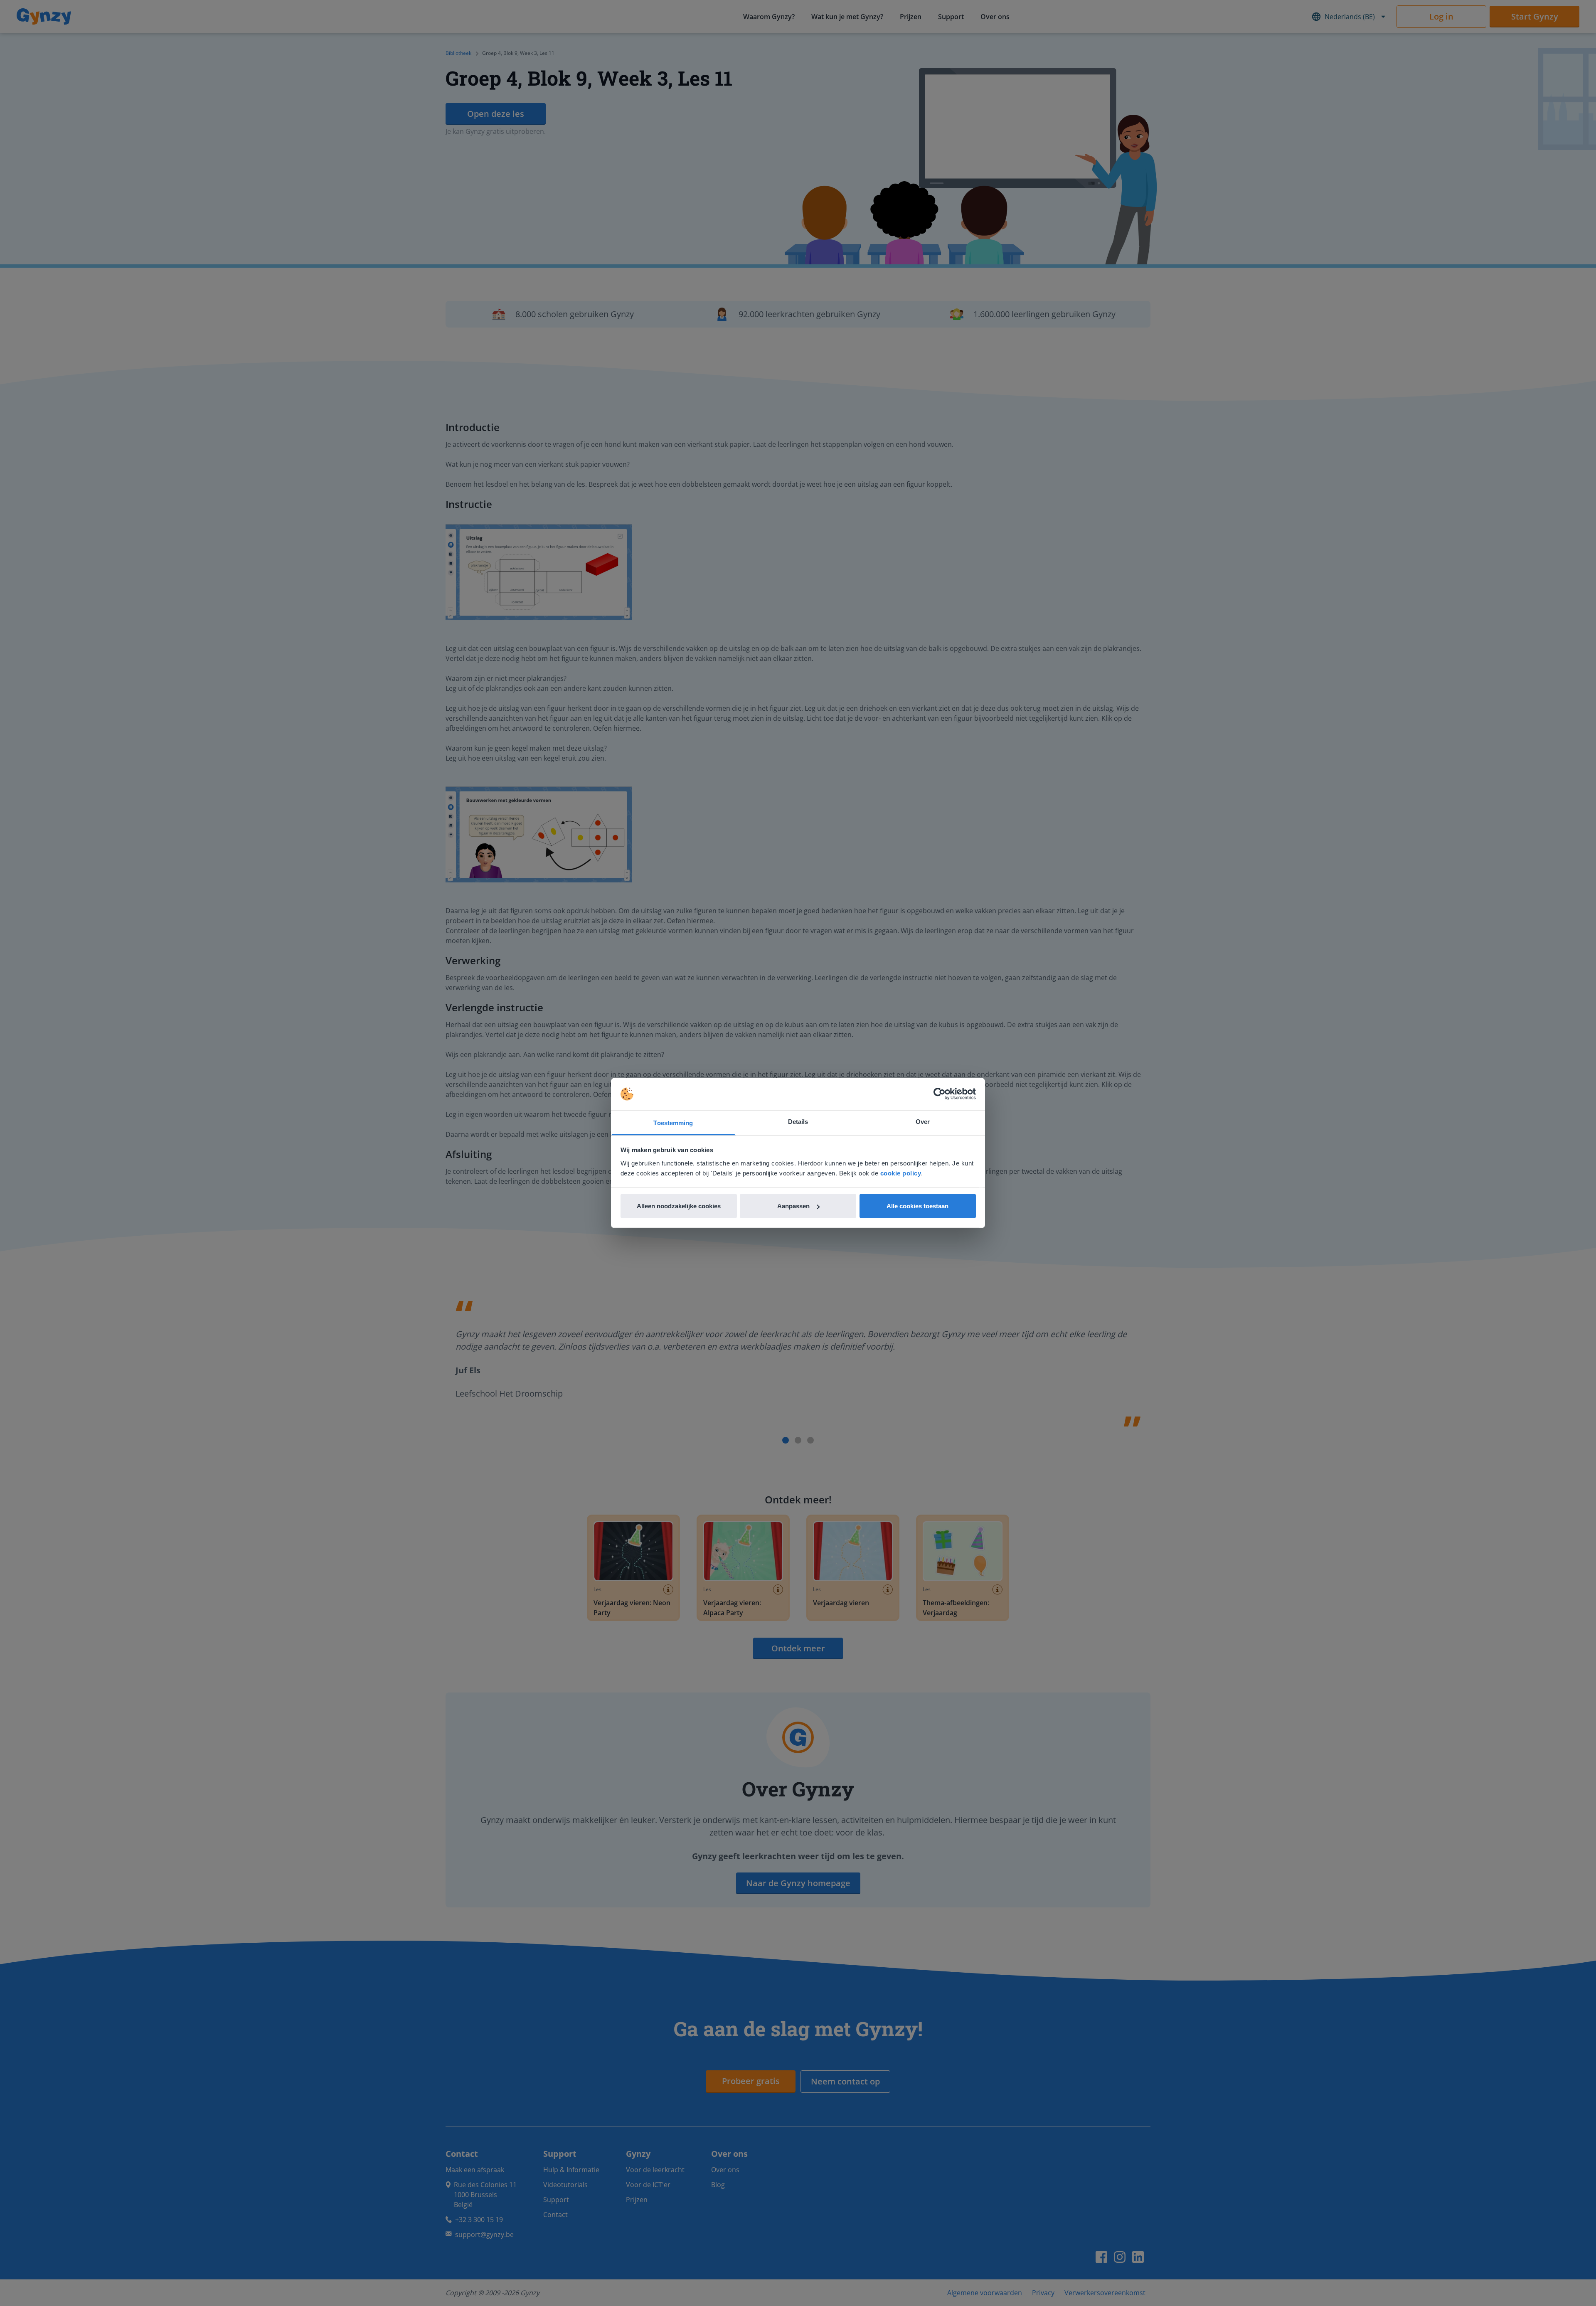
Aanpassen (793, 1206)
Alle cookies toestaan (917, 1206)
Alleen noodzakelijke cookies (679, 1206)
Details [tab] (798, 1121)
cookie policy (901, 1173)
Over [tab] (923, 1121)
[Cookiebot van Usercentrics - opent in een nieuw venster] (940, 1094)
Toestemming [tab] (673, 1122)
